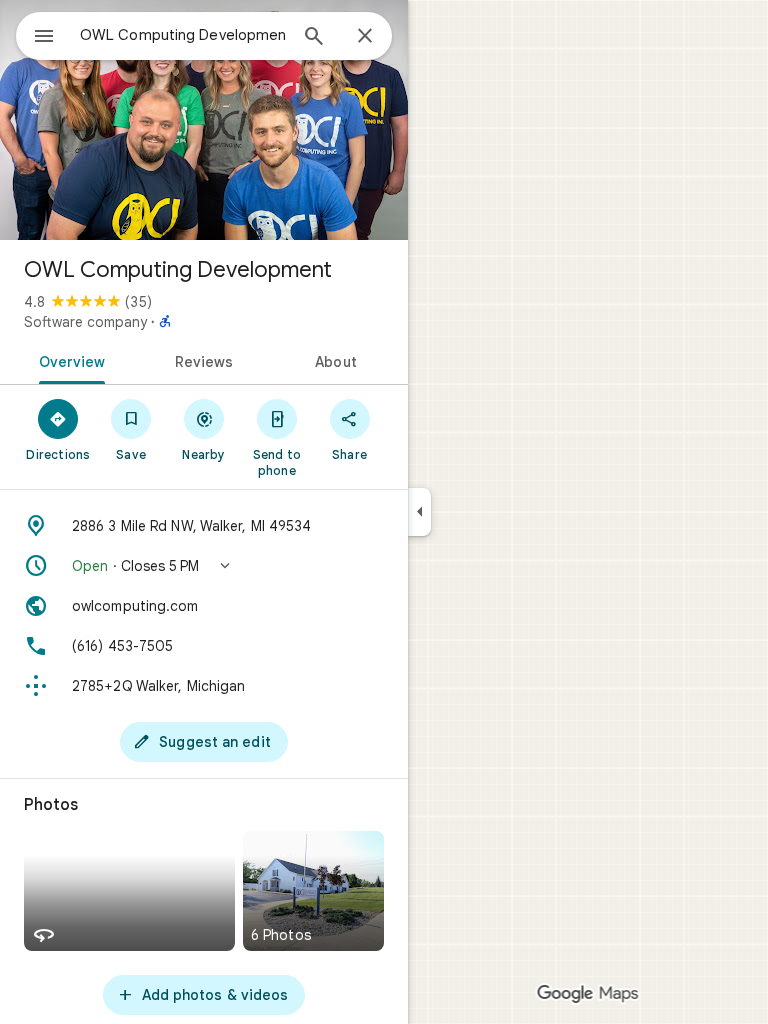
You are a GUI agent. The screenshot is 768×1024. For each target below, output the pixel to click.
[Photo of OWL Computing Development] (204, 120)
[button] (204, 566)
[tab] (68, 360)
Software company (85, 322)
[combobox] (183, 35)
